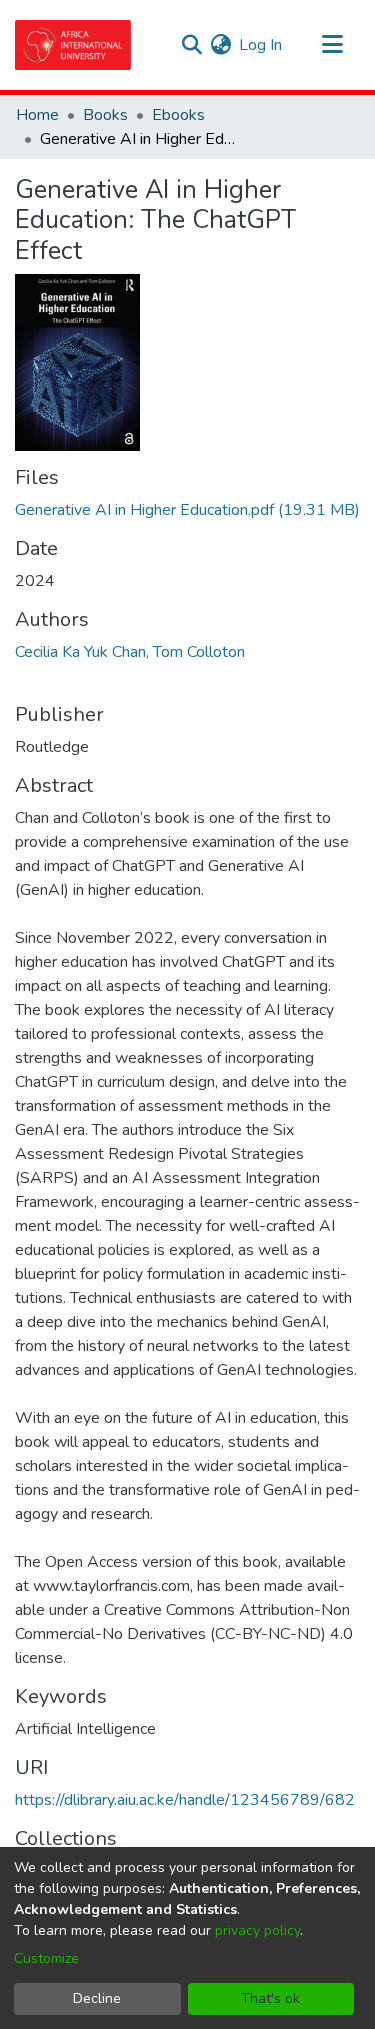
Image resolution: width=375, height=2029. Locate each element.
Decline (97, 1998)
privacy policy (257, 1930)
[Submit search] (191, 45)
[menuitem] (220, 45)
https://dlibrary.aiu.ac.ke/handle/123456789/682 (185, 1800)
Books (105, 115)
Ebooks (178, 115)
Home (37, 115)
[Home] (73, 45)
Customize (46, 1958)
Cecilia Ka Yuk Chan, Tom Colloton (130, 652)
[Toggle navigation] (332, 45)
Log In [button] (261, 45)
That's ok (270, 1998)
